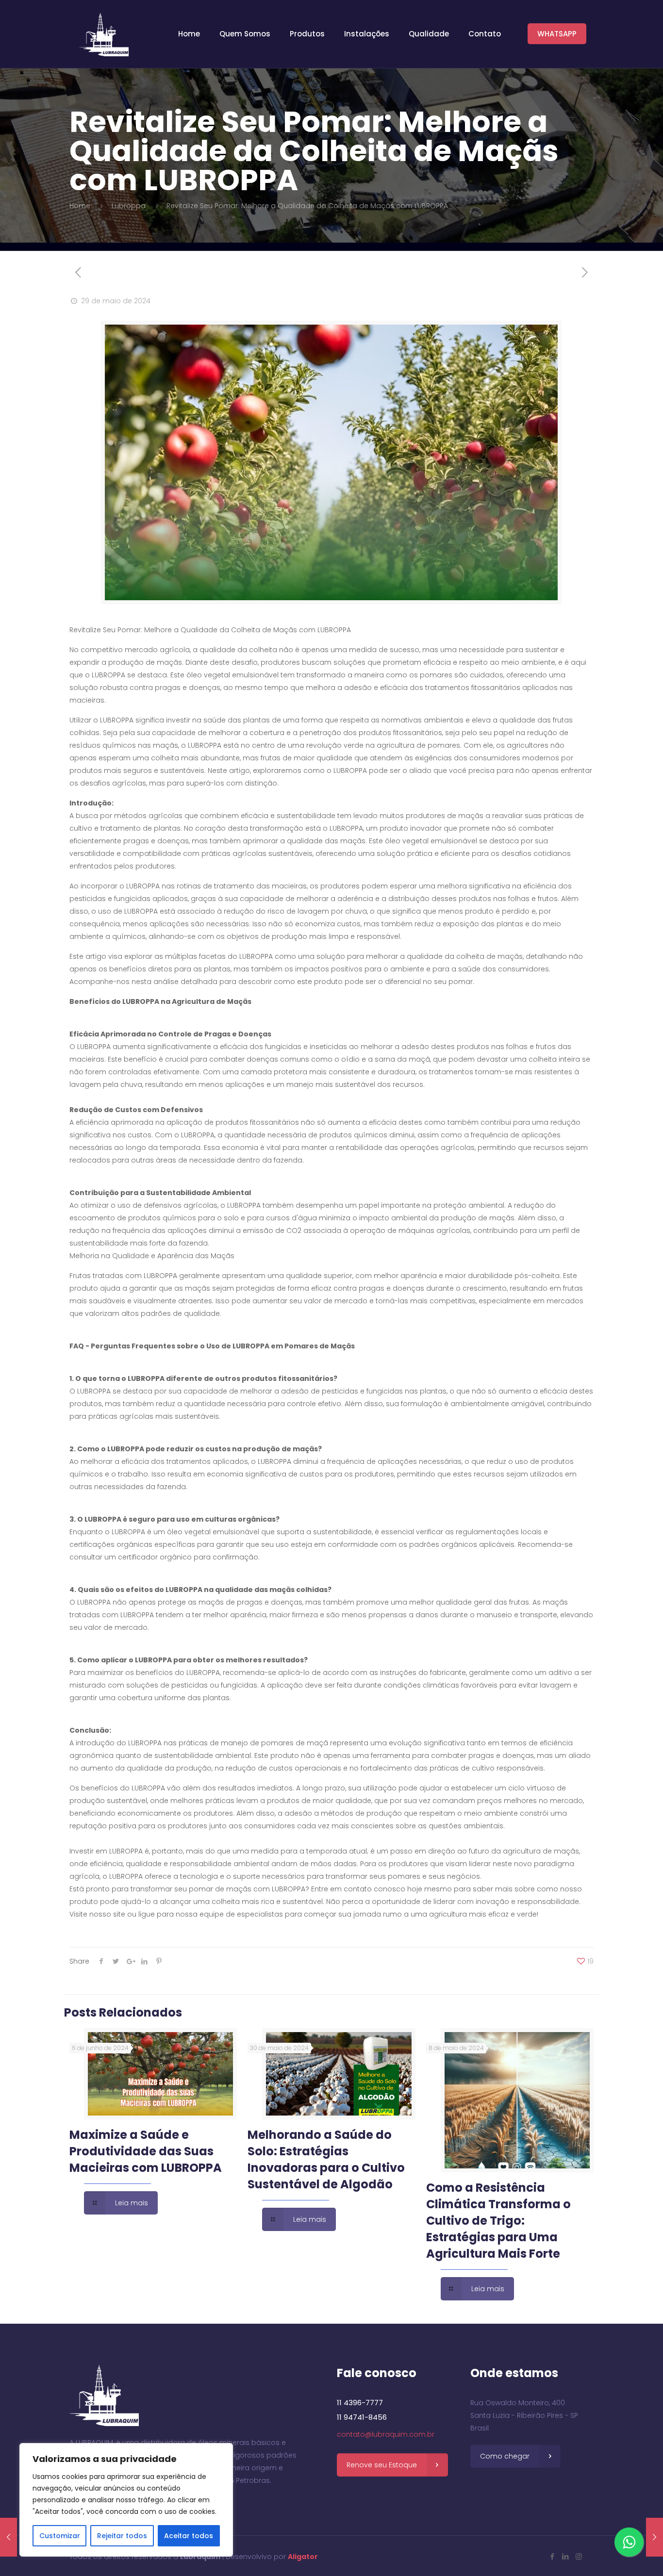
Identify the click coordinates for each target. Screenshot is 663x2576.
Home (80, 206)
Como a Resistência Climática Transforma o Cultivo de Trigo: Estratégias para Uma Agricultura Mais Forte (498, 2221)
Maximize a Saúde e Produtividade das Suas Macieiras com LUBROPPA (146, 2151)
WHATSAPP (557, 34)
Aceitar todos (189, 2536)
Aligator (303, 2557)
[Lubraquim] (104, 34)
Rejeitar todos (122, 2536)
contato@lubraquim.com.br (386, 2434)
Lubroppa (129, 206)
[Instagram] (579, 2556)
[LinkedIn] (566, 2556)
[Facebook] (553, 2556)
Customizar (60, 2536)
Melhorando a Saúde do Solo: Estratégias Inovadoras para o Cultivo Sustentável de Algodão (326, 2159)
